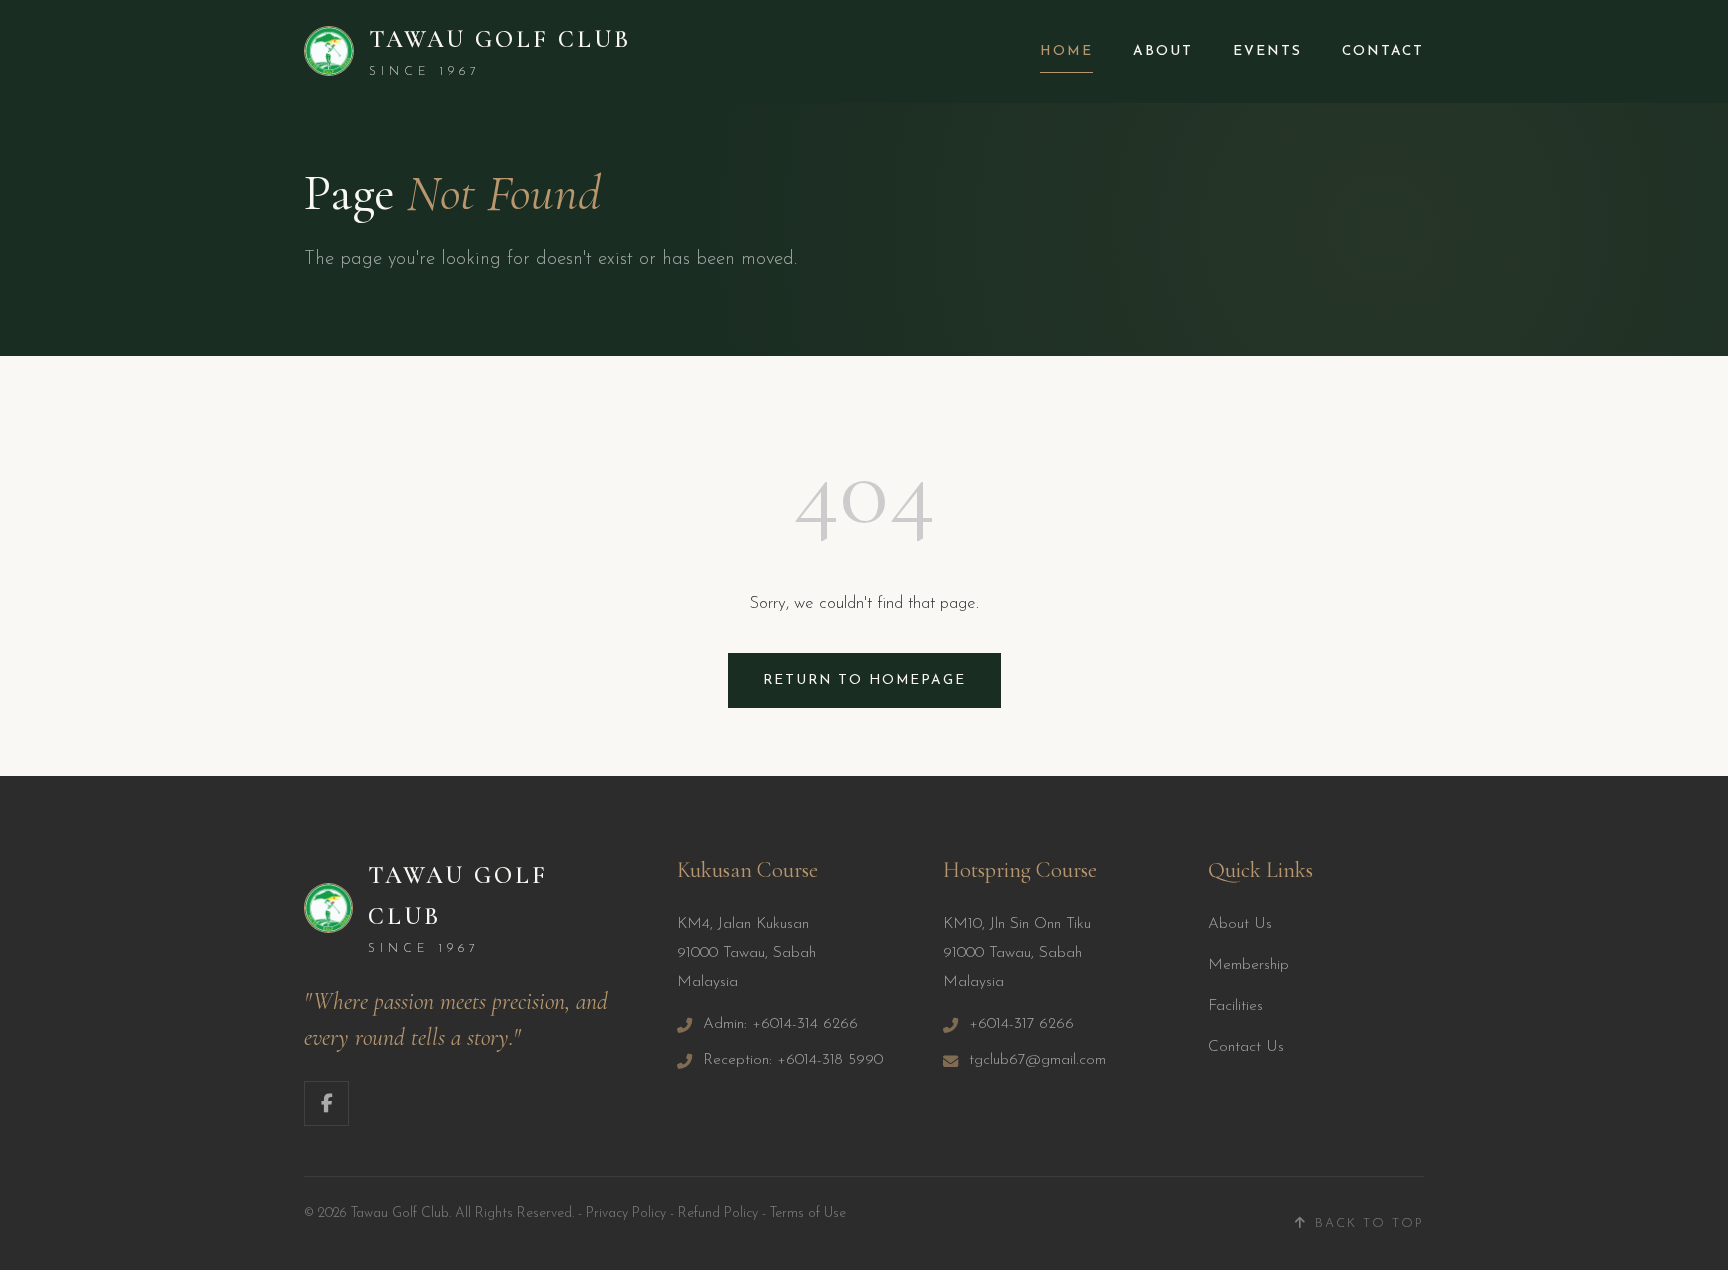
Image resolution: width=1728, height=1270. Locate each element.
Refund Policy (718, 1213)
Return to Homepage (864, 680)
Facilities (1235, 1006)
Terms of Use (808, 1213)
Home (1066, 51)
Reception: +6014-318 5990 (793, 1060)
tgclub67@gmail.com (1037, 1060)
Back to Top (1369, 1223)
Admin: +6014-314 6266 (780, 1024)
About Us (1240, 924)
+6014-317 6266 (1021, 1024)
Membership (1248, 965)
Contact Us (1246, 1047)
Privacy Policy (626, 1213)
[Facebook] (326, 1103)
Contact (1383, 51)
